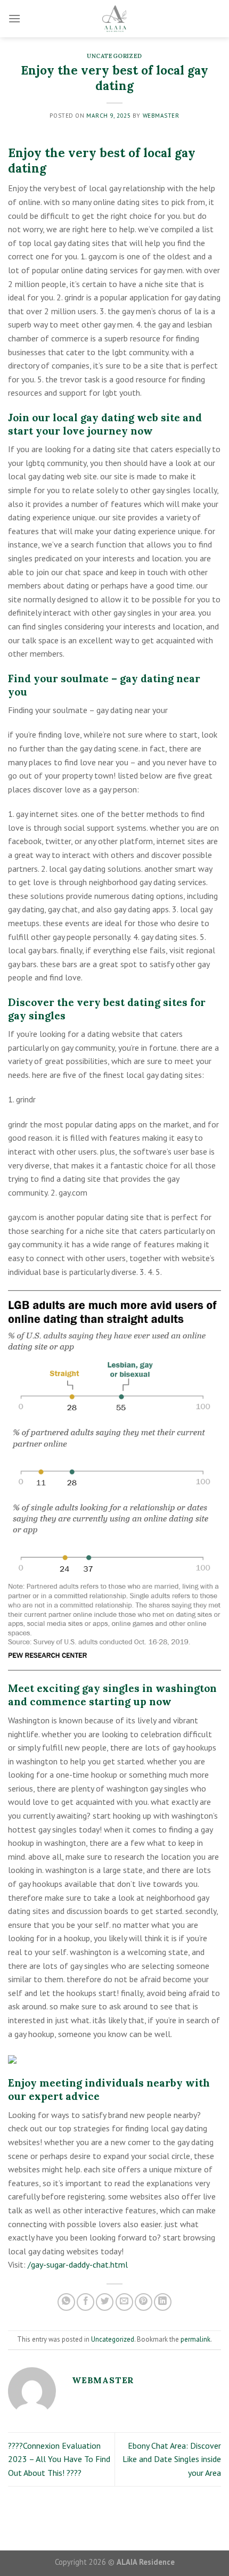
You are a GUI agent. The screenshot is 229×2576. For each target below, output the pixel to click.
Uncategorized (114, 56)
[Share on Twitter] (105, 2302)
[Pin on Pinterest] (144, 2302)
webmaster (161, 116)
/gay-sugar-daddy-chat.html (78, 2264)
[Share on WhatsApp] (66, 2302)
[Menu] (14, 18)
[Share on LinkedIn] (163, 2302)
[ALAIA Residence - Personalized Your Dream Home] (114, 19)
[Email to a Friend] (124, 2302)
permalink (195, 2339)
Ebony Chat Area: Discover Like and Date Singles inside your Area (172, 2459)
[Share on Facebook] (85, 2302)
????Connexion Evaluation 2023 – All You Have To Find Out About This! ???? (59, 2459)
